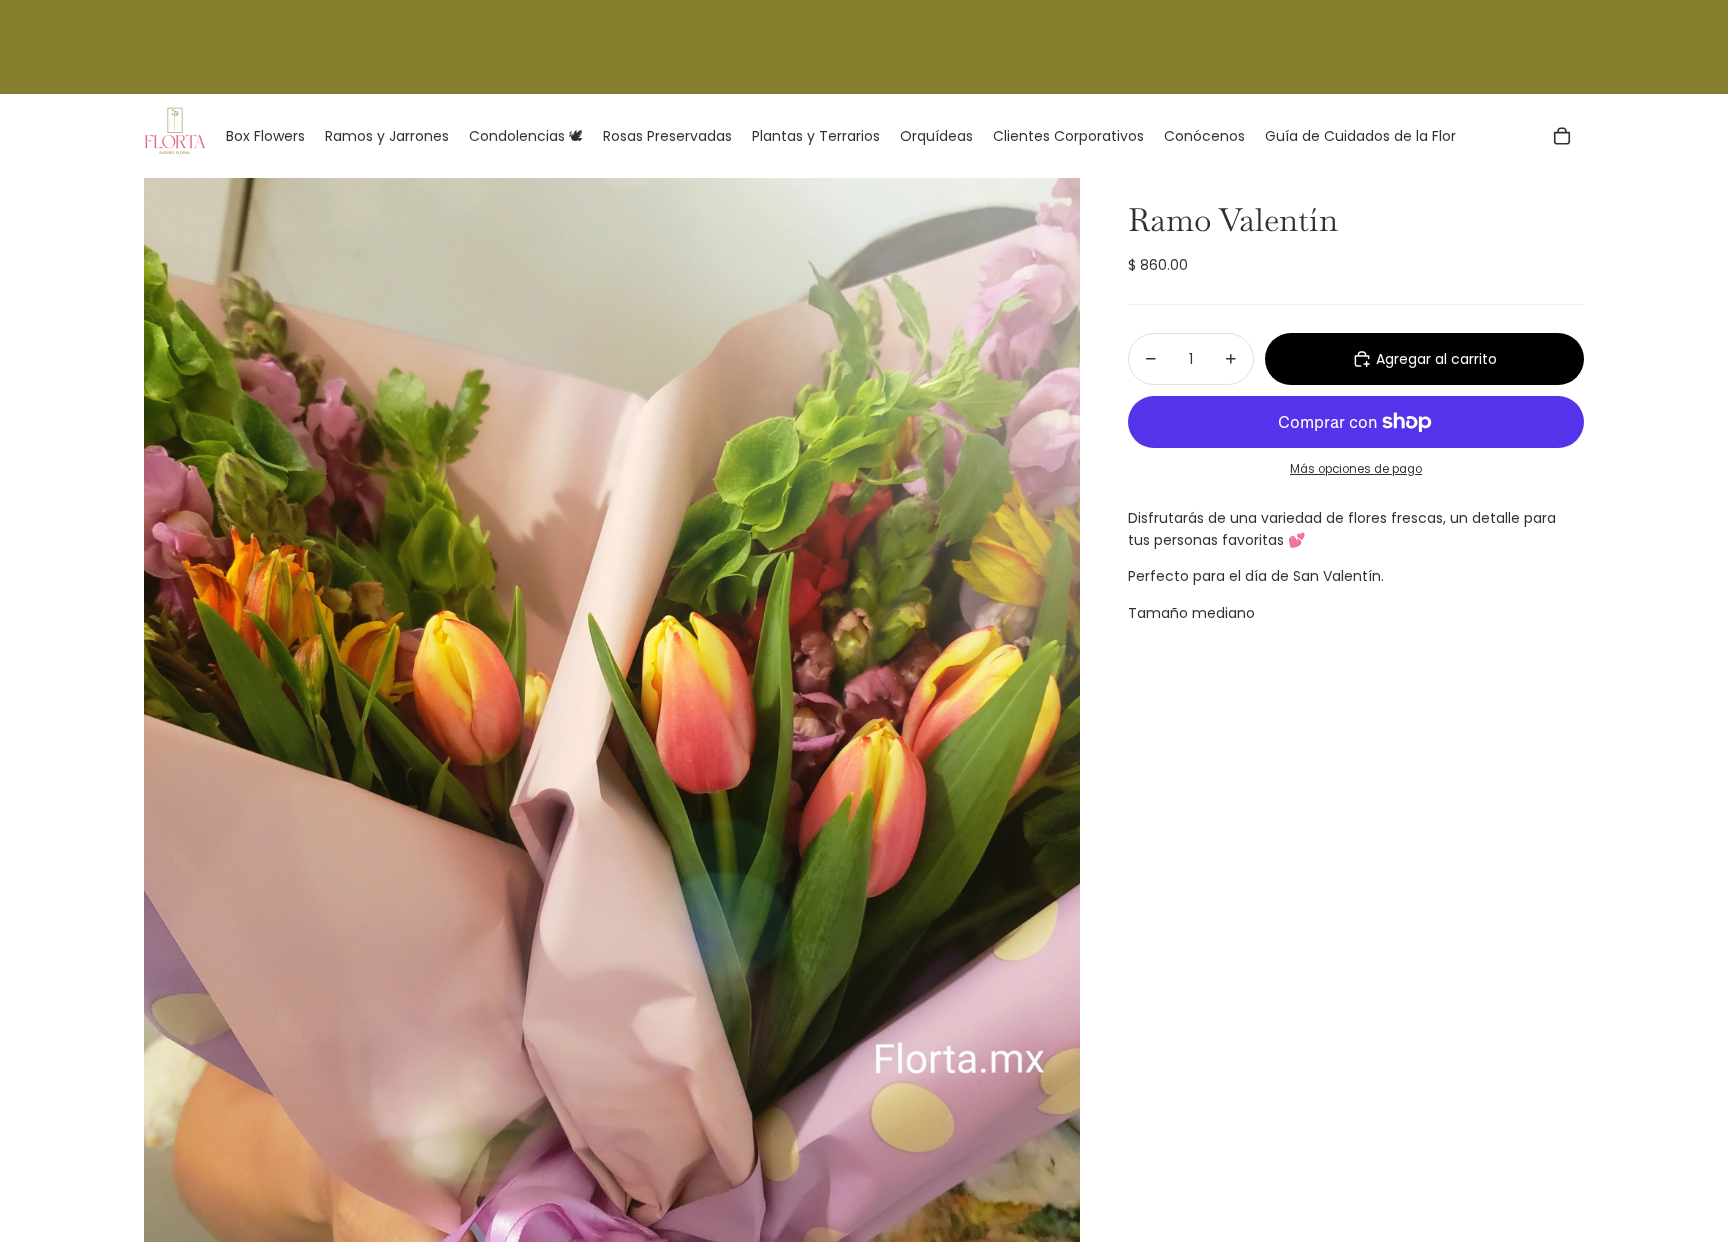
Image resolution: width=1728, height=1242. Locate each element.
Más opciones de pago (1356, 469)
